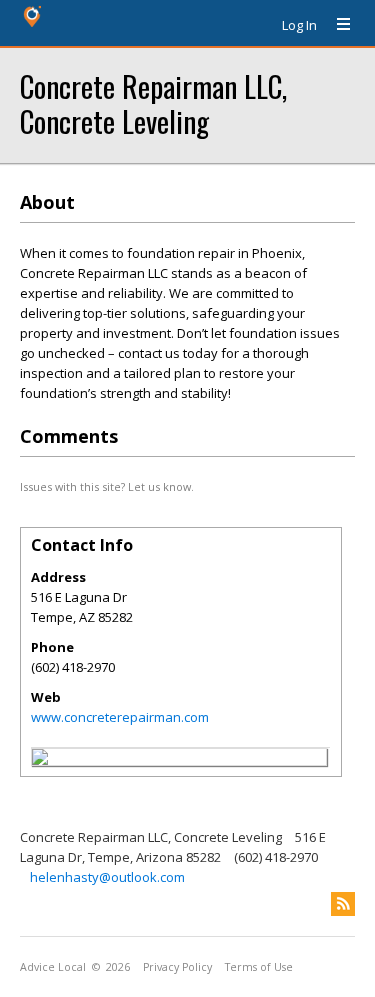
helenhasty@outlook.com (107, 877)
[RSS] (343, 904)
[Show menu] (336, 25)
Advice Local (53, 967)
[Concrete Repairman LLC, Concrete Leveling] (40, 760)
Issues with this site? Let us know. (107, 486)
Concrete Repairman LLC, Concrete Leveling (153, 103)
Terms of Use (259, 967)
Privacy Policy (177, 967)
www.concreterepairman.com (120, 717)
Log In (299, 25)
